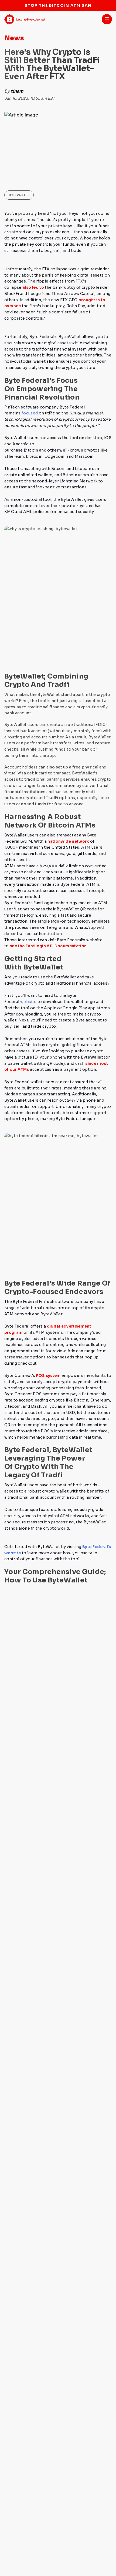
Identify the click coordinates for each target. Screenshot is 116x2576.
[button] (107, 19)
